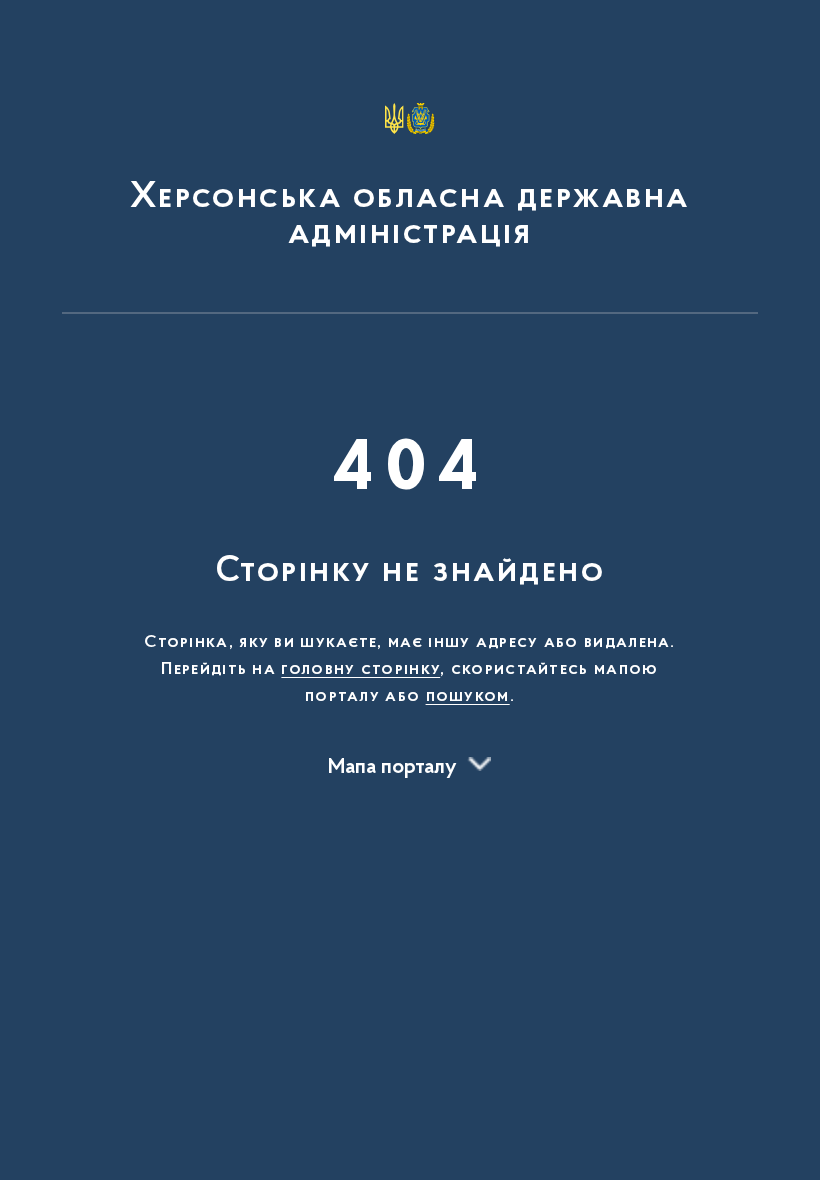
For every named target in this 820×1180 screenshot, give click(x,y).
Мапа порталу (392, 768)
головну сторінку (360, 670)
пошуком (468, 697)
